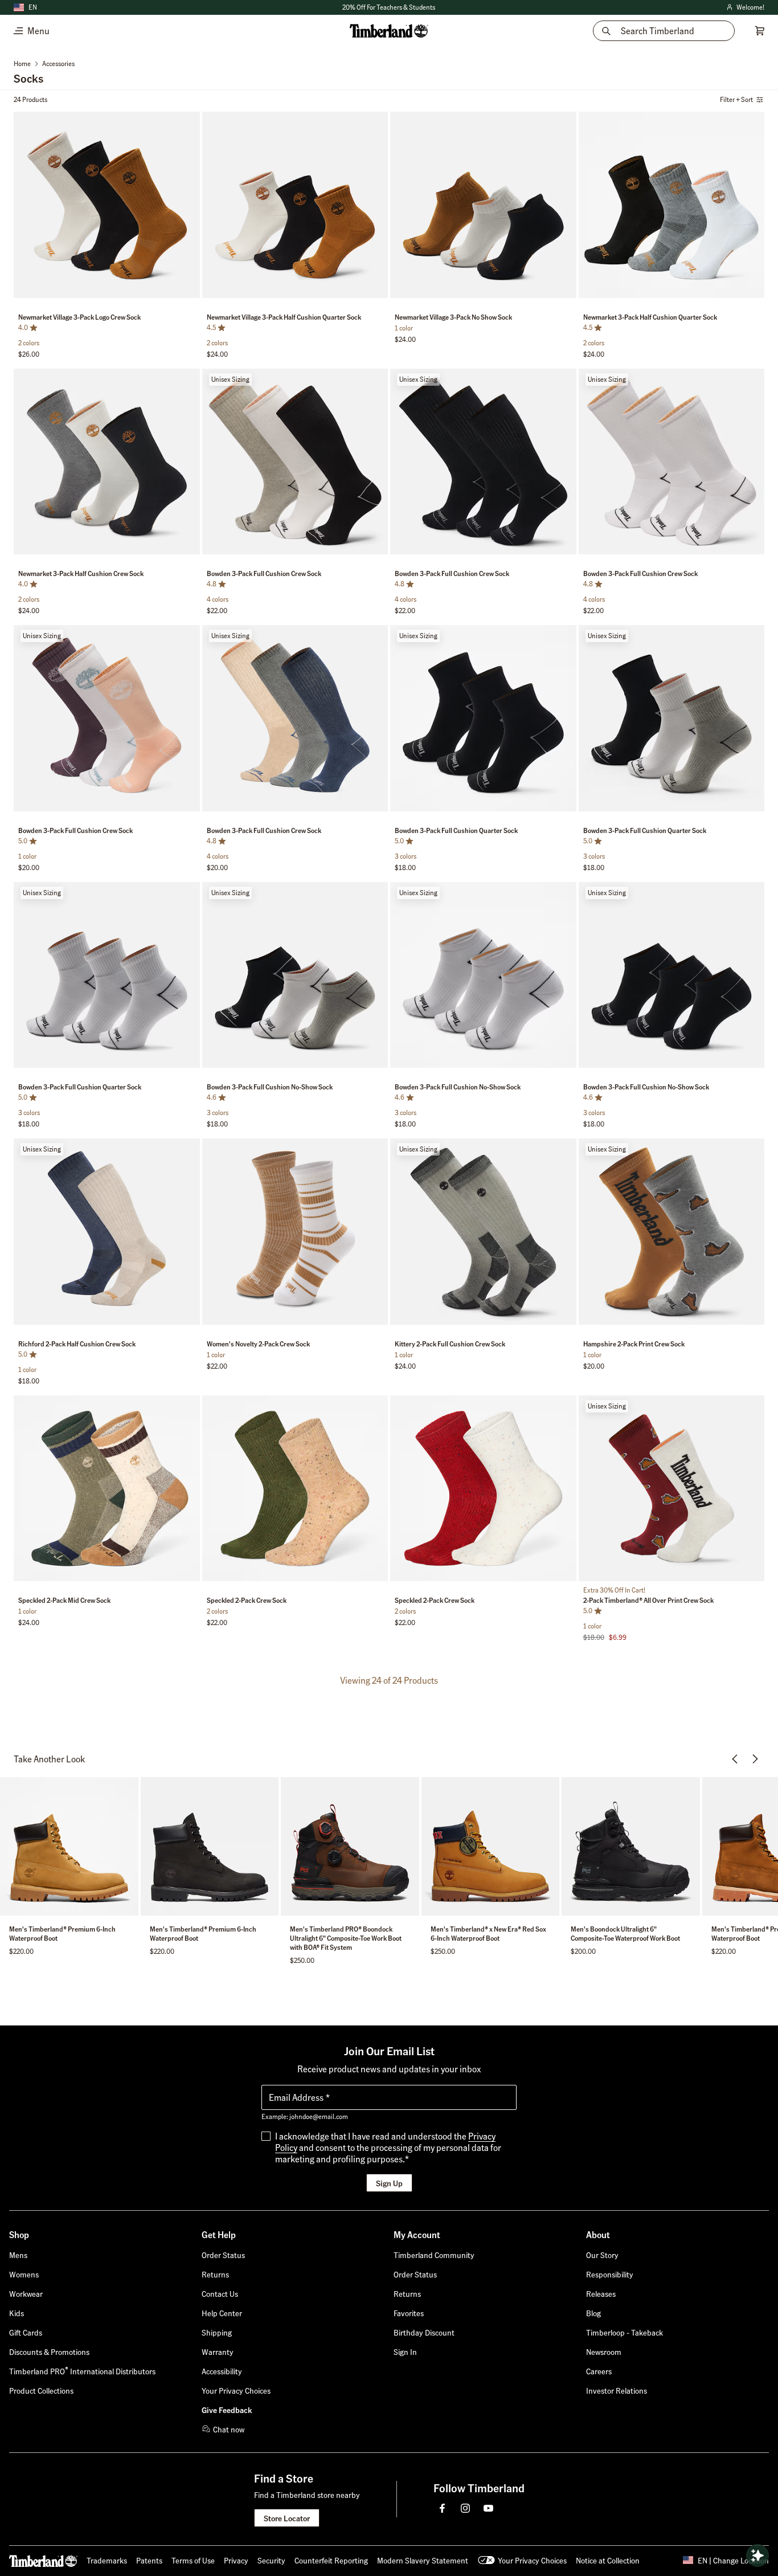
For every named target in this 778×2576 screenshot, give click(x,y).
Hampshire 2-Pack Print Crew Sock (634, 1344)
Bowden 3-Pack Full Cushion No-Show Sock (270, 1087)
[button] (389, 7)
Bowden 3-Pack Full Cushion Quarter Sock (456, 830)
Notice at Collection (608, 2560)
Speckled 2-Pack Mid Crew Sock (64, 1600)
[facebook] (443, 2508)
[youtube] (488, 2508)
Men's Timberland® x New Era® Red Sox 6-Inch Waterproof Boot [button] (488, 1934)
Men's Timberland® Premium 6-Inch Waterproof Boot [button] (62, 1934)
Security (271, 2560)
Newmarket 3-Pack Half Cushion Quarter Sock (650, 317)
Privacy (236, 2560)
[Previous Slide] (23, 207)
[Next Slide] (190, 207)
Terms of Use (193, 2560)
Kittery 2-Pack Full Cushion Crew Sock (450, 1344)
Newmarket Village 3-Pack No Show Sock (453, 317)
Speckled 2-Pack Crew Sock (247, 1600)
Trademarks (107, 2560)
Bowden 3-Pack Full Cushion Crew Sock (264, 573)
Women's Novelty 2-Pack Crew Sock (258, 1344)
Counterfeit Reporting (331, 2560)
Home (22, 64)
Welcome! (745, 8)
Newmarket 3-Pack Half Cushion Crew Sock (81, 573)
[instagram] (465, 2508)
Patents (149, 2560)
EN (33, 7)
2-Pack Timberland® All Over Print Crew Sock (648, 1600)
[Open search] (757, 2555)
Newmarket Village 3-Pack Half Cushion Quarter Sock (284, 317)
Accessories (58, 64)
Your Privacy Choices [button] (532, 2560)
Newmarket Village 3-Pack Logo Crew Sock (79, 317)
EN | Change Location (733, 2560)
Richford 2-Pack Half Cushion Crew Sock (77, 1344)
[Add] (187, 123)
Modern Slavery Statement (423, 2560)
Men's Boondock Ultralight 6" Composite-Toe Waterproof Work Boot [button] (625, 1934)
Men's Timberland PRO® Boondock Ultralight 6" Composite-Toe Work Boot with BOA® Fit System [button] (346, 1938)
